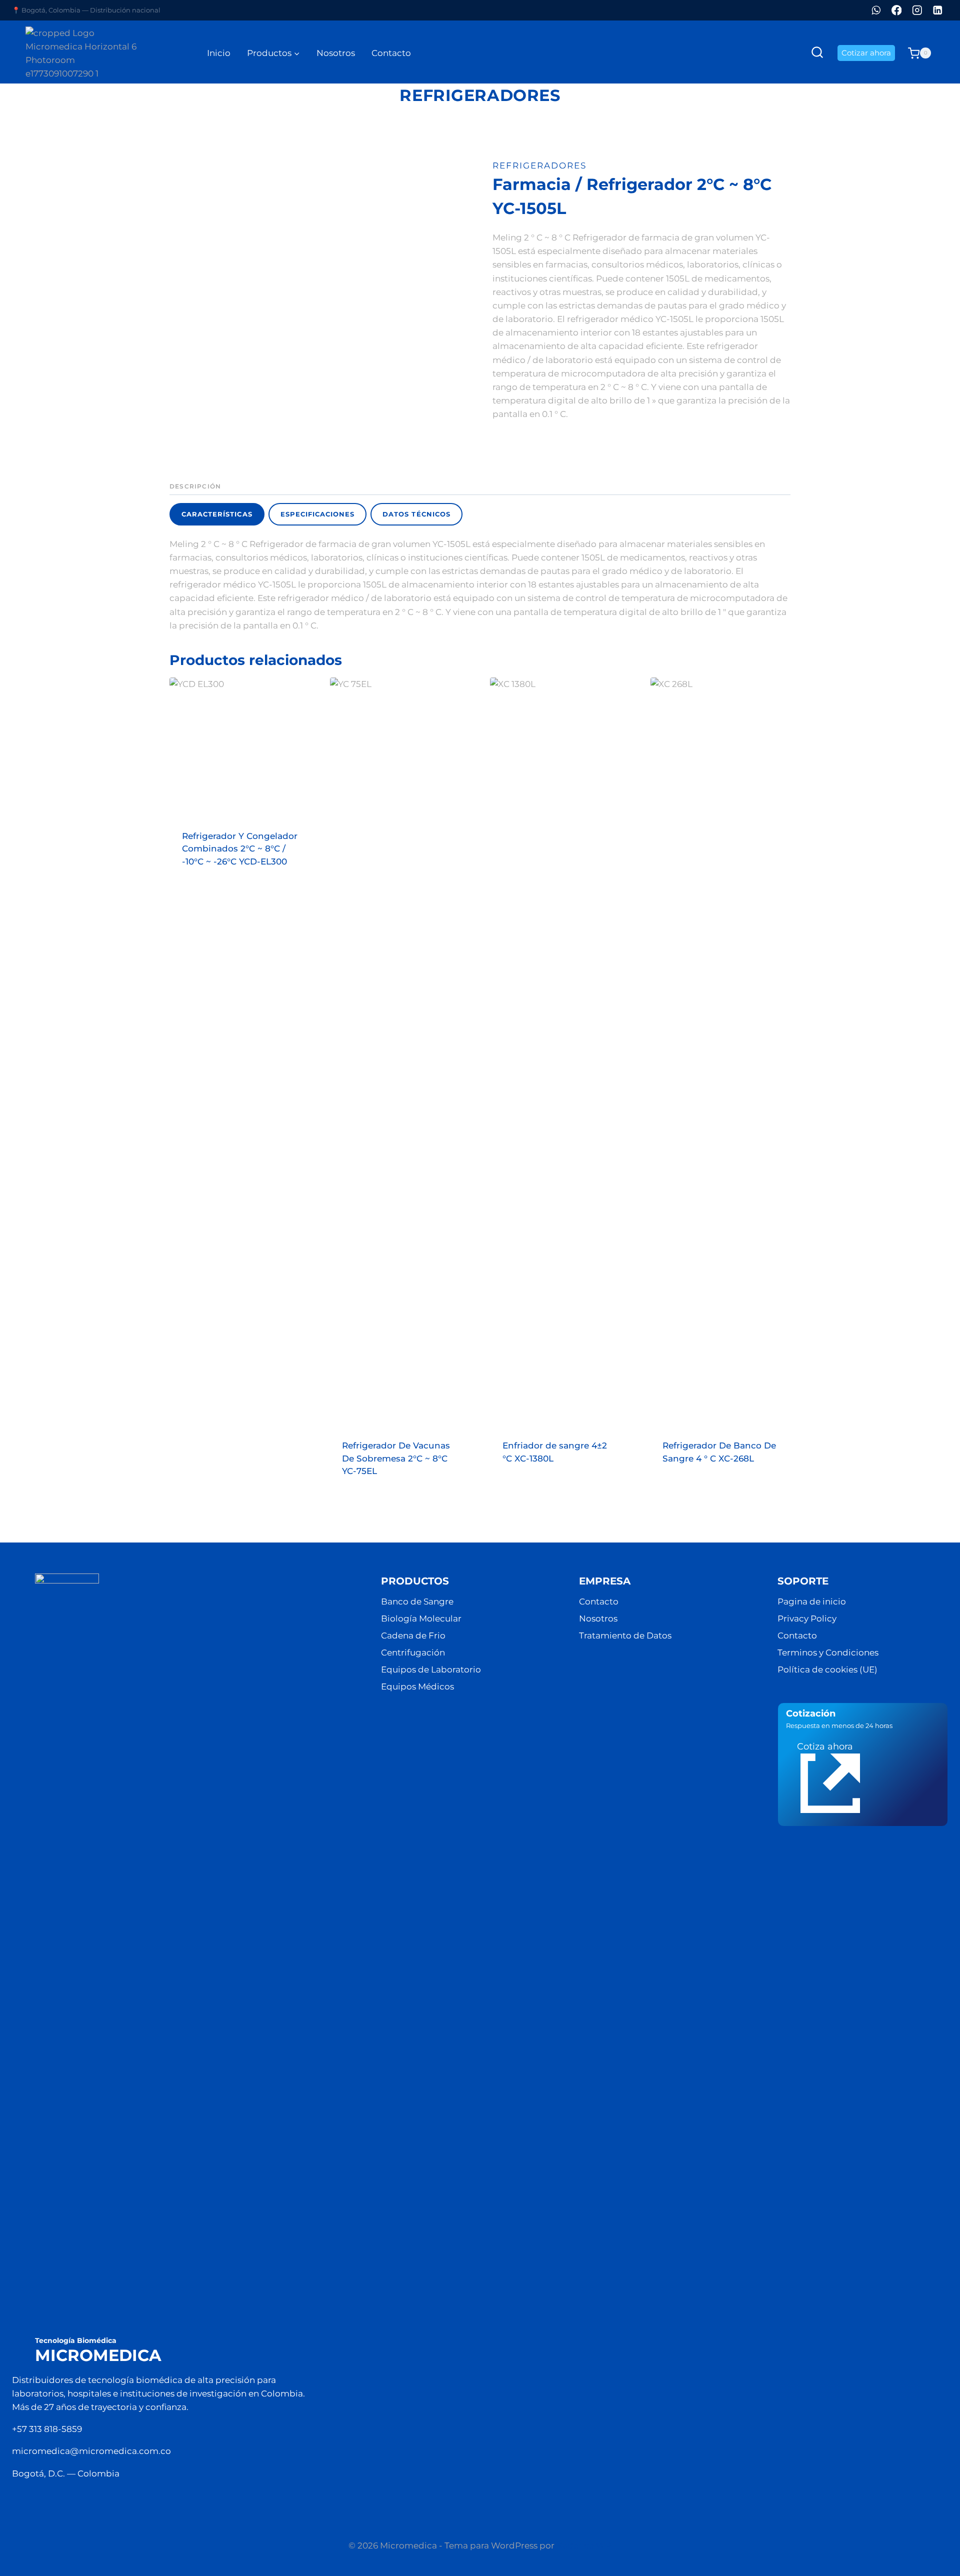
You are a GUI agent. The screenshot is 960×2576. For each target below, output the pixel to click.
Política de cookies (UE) (827, 1669)
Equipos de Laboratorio (431, 1669)
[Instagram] (917, 10)
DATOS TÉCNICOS (416, 514)
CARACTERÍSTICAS (217, 514)
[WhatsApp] (876, 10)
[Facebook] (897, 10)
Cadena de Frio (413, 1635)
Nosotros (336, 53)
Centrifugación (413, 1652)
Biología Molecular (421, 1618)
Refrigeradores (480, 95)
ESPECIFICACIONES (318, 514)
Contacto (391, 53)
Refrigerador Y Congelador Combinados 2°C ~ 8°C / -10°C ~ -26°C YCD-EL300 (240, 849)
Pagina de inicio (812, 1601)
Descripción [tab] (195, 486)
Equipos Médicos (417, 1686)
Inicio (219, 53)
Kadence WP (584, 2545)
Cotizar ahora (866, 53)
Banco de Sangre (417, 1601)
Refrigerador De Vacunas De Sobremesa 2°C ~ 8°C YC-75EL (396, 1458)
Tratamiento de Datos (625, 1635)
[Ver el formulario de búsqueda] (817, 53)
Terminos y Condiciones (828, 1652)
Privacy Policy (807, 1618)
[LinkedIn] (938, 10)
